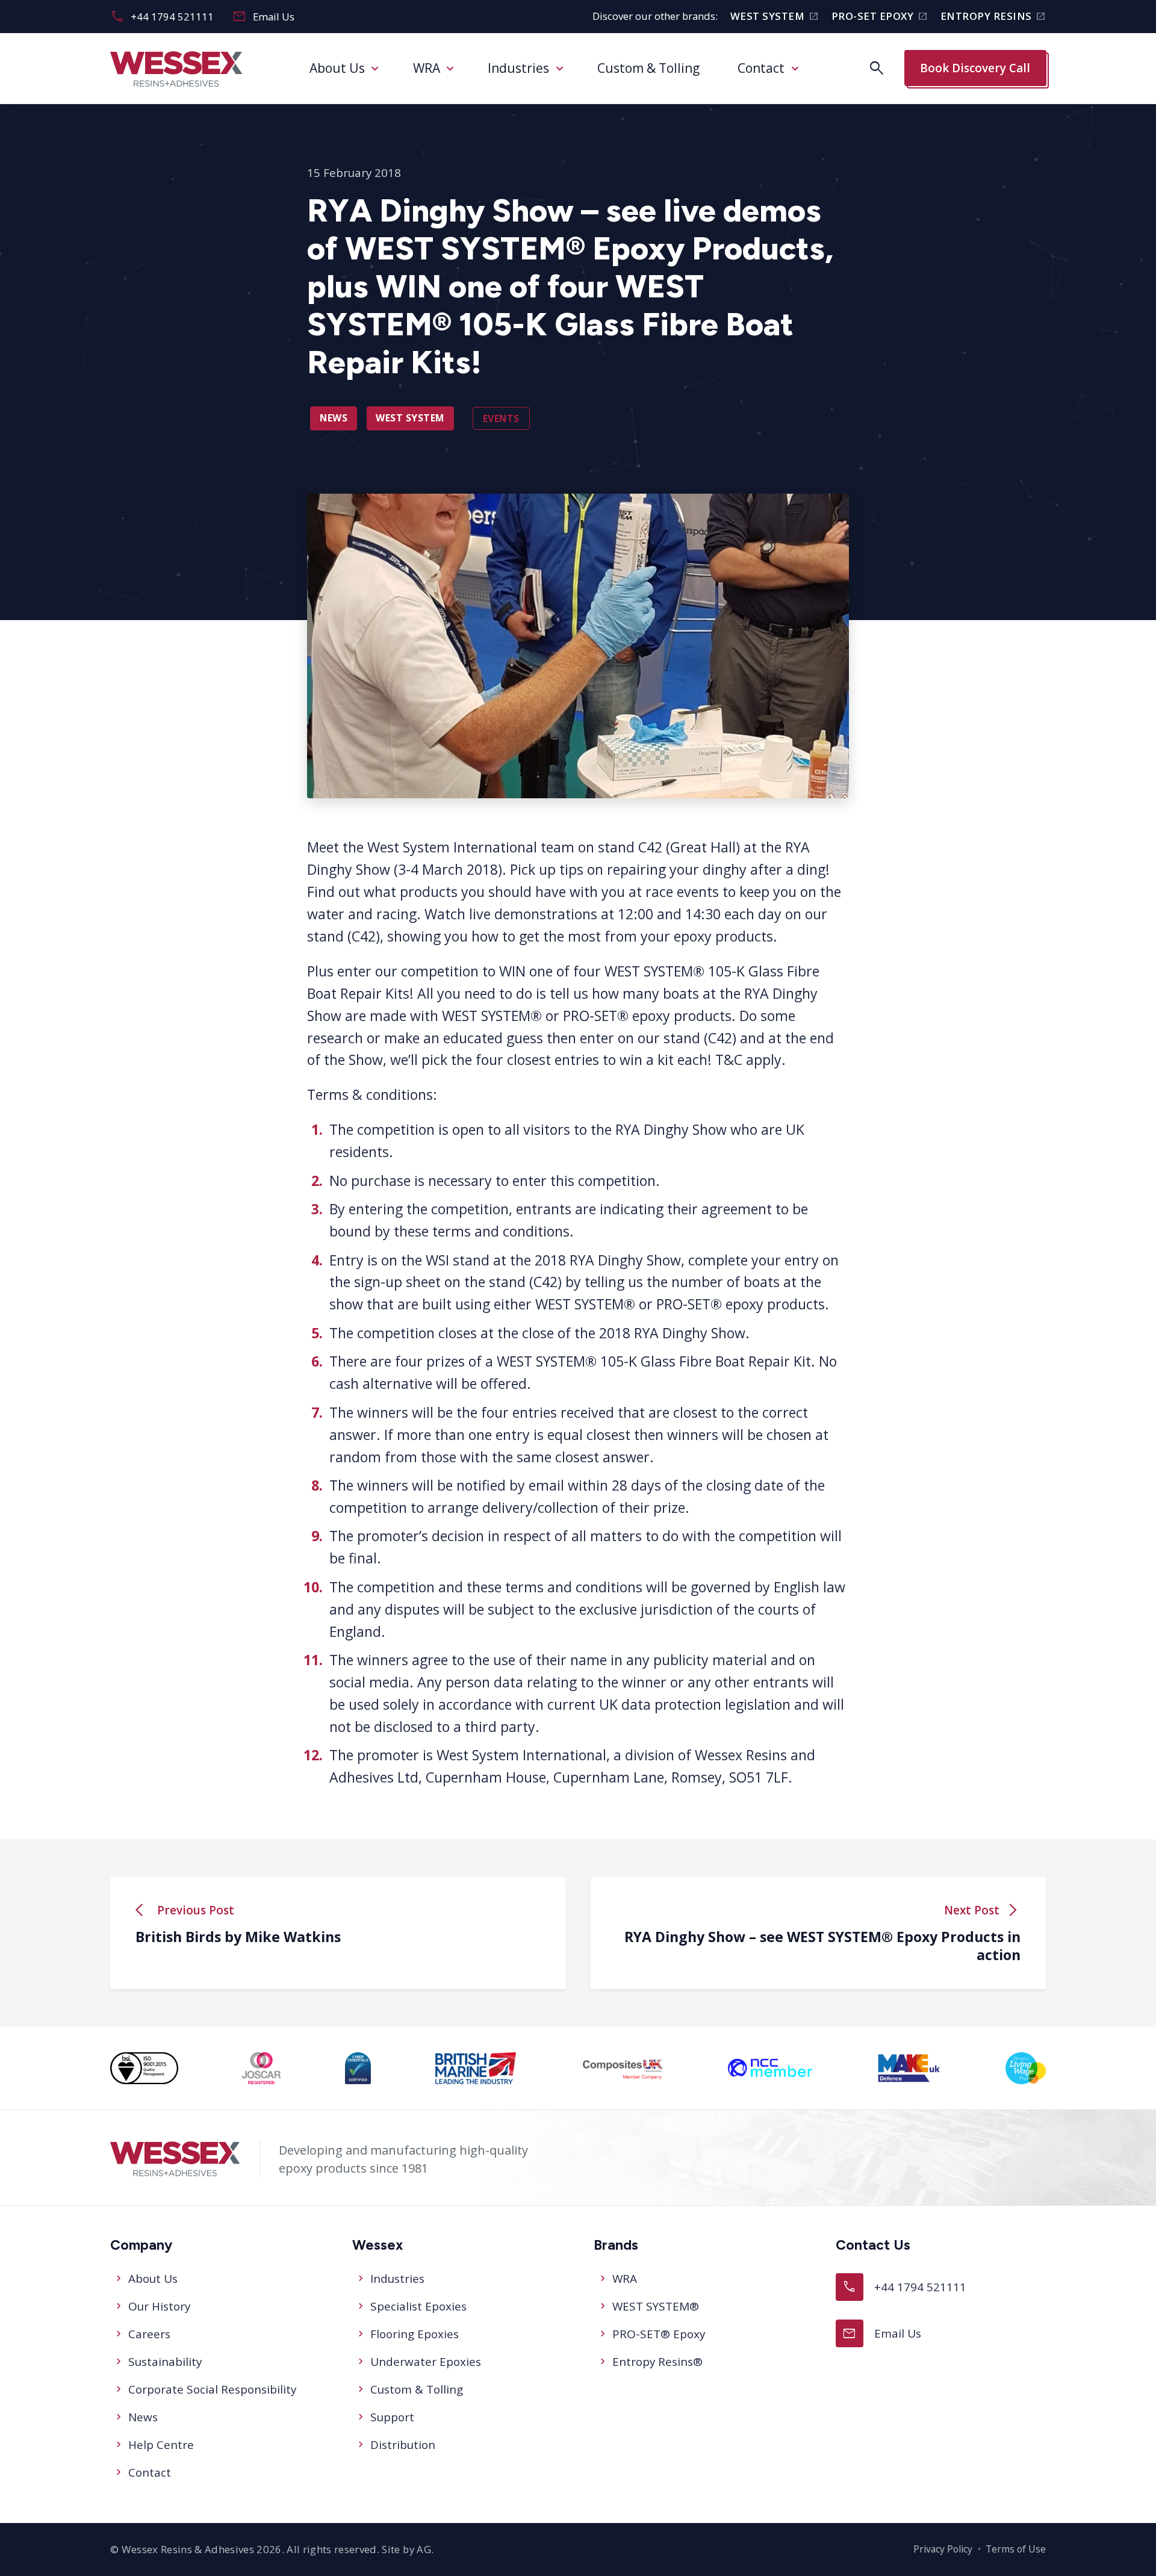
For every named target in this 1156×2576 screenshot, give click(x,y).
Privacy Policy (943, 2549)
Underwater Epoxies (426, 2362)
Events (501, 418)
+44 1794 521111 (162, 17)
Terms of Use (1016, 2549)
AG (424, 2549)
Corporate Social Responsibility (212, 2389)
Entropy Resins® (657, 2362)
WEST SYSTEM (775, 17)
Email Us (263, 17)
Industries (518, 68)
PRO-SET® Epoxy (659, 2334)
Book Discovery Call (975, 68)
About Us (337, 68)
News (334, 418)
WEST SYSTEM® (656, 2306)
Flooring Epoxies (415, 2334)
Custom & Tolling (648, 68)
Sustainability (165, 2362)
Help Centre (161, 2445)
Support (392, 2417)
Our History (159, 2306)
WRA (427, 68)
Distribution (403, 2445)
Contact (761, 68)
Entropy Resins (993, 17)
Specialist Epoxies (418, 2306)
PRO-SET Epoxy (880, 17)
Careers (149, 2334)
